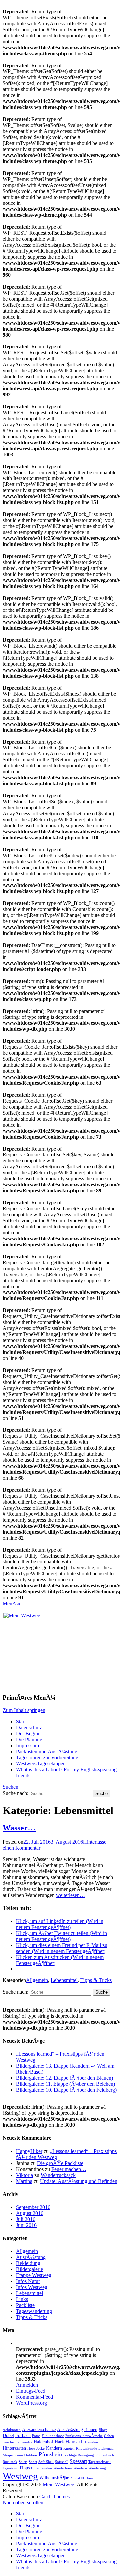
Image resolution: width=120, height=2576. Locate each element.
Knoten (69, 2448)
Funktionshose (53, 2436)
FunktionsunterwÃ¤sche (84, 2436)
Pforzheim (51, 2454)
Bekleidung (28, 2263)
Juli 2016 (26, 2219)
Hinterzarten (14, 2448)
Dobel (8, 2435)
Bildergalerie (29, 2269)
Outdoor (31, 2455)
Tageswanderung (34, 2311)
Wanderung (97, 2468)
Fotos (36, 2436)
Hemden (91, 2442)
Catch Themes (54, 2496)
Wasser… (19, 1828)
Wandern (80, 2468)
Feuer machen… (69, 2169)
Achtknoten (12, 2430)
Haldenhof (43, 2442)
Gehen (109, 2436)
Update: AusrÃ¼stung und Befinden (79, 2181)
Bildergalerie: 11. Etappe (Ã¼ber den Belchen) (65, 2084)
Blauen (91, 2429)
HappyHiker (29, 2151)
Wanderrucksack (58, 2175)
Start (21, 1722)
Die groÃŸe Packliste (60, 2163)
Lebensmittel (64, 1980)
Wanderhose (63, 2468)
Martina (24, 2181)
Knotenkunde (86, 2448)
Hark (59, 2442)
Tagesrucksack (99, 2462)
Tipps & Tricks (96, 1980)
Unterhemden (41, 2468)
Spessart (78, 2461)
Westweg (20, 2476)
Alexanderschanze (39, 2429)
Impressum (27, 1746)
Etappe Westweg (34, 2275)
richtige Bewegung (79, 2455)
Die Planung (29, 1740)
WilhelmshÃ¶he (54, 2478)
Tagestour (10, 2468)
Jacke (40, 2448)
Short (33, 2462)
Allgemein (37, 1980)
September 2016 (33, 2207)
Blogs (103, 2430)
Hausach (74, 2441)
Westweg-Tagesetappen (41, 1763)
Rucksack (10, 2462)
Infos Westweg (32, 2287)
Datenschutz (29, 1728)
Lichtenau (106, 2448)
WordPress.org (31, 2403)
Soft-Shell (46, 2462)
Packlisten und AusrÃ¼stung (47, 1752)
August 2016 (30, 2213)
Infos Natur (28, 2281)
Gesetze (26, 2442)
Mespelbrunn (13, 2455)
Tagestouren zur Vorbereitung (47, 1758)
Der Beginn (28, 1734)
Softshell (62, 2462)
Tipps (24, 2468)
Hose (31, 2448)
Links (22, 2299)
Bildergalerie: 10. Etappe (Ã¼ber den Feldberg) (66, 2090)
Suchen (10, 1787)
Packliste (25, 2305)
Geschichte (11, 2442)
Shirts (23, 2462)
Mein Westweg (58, 2484)
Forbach (23, 2435)
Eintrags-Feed (31, 2391)
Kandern (54, 2448)
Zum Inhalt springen (24, 1710)
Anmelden (27, 2385)
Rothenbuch (105, 2455)
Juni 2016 (26, 2225)
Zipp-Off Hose (82, 2478)
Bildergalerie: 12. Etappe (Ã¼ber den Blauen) (64, 2078)
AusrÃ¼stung (31, 2257)
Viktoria (24, 2175)
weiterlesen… (70, 1895)
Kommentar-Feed (34, 2397)
